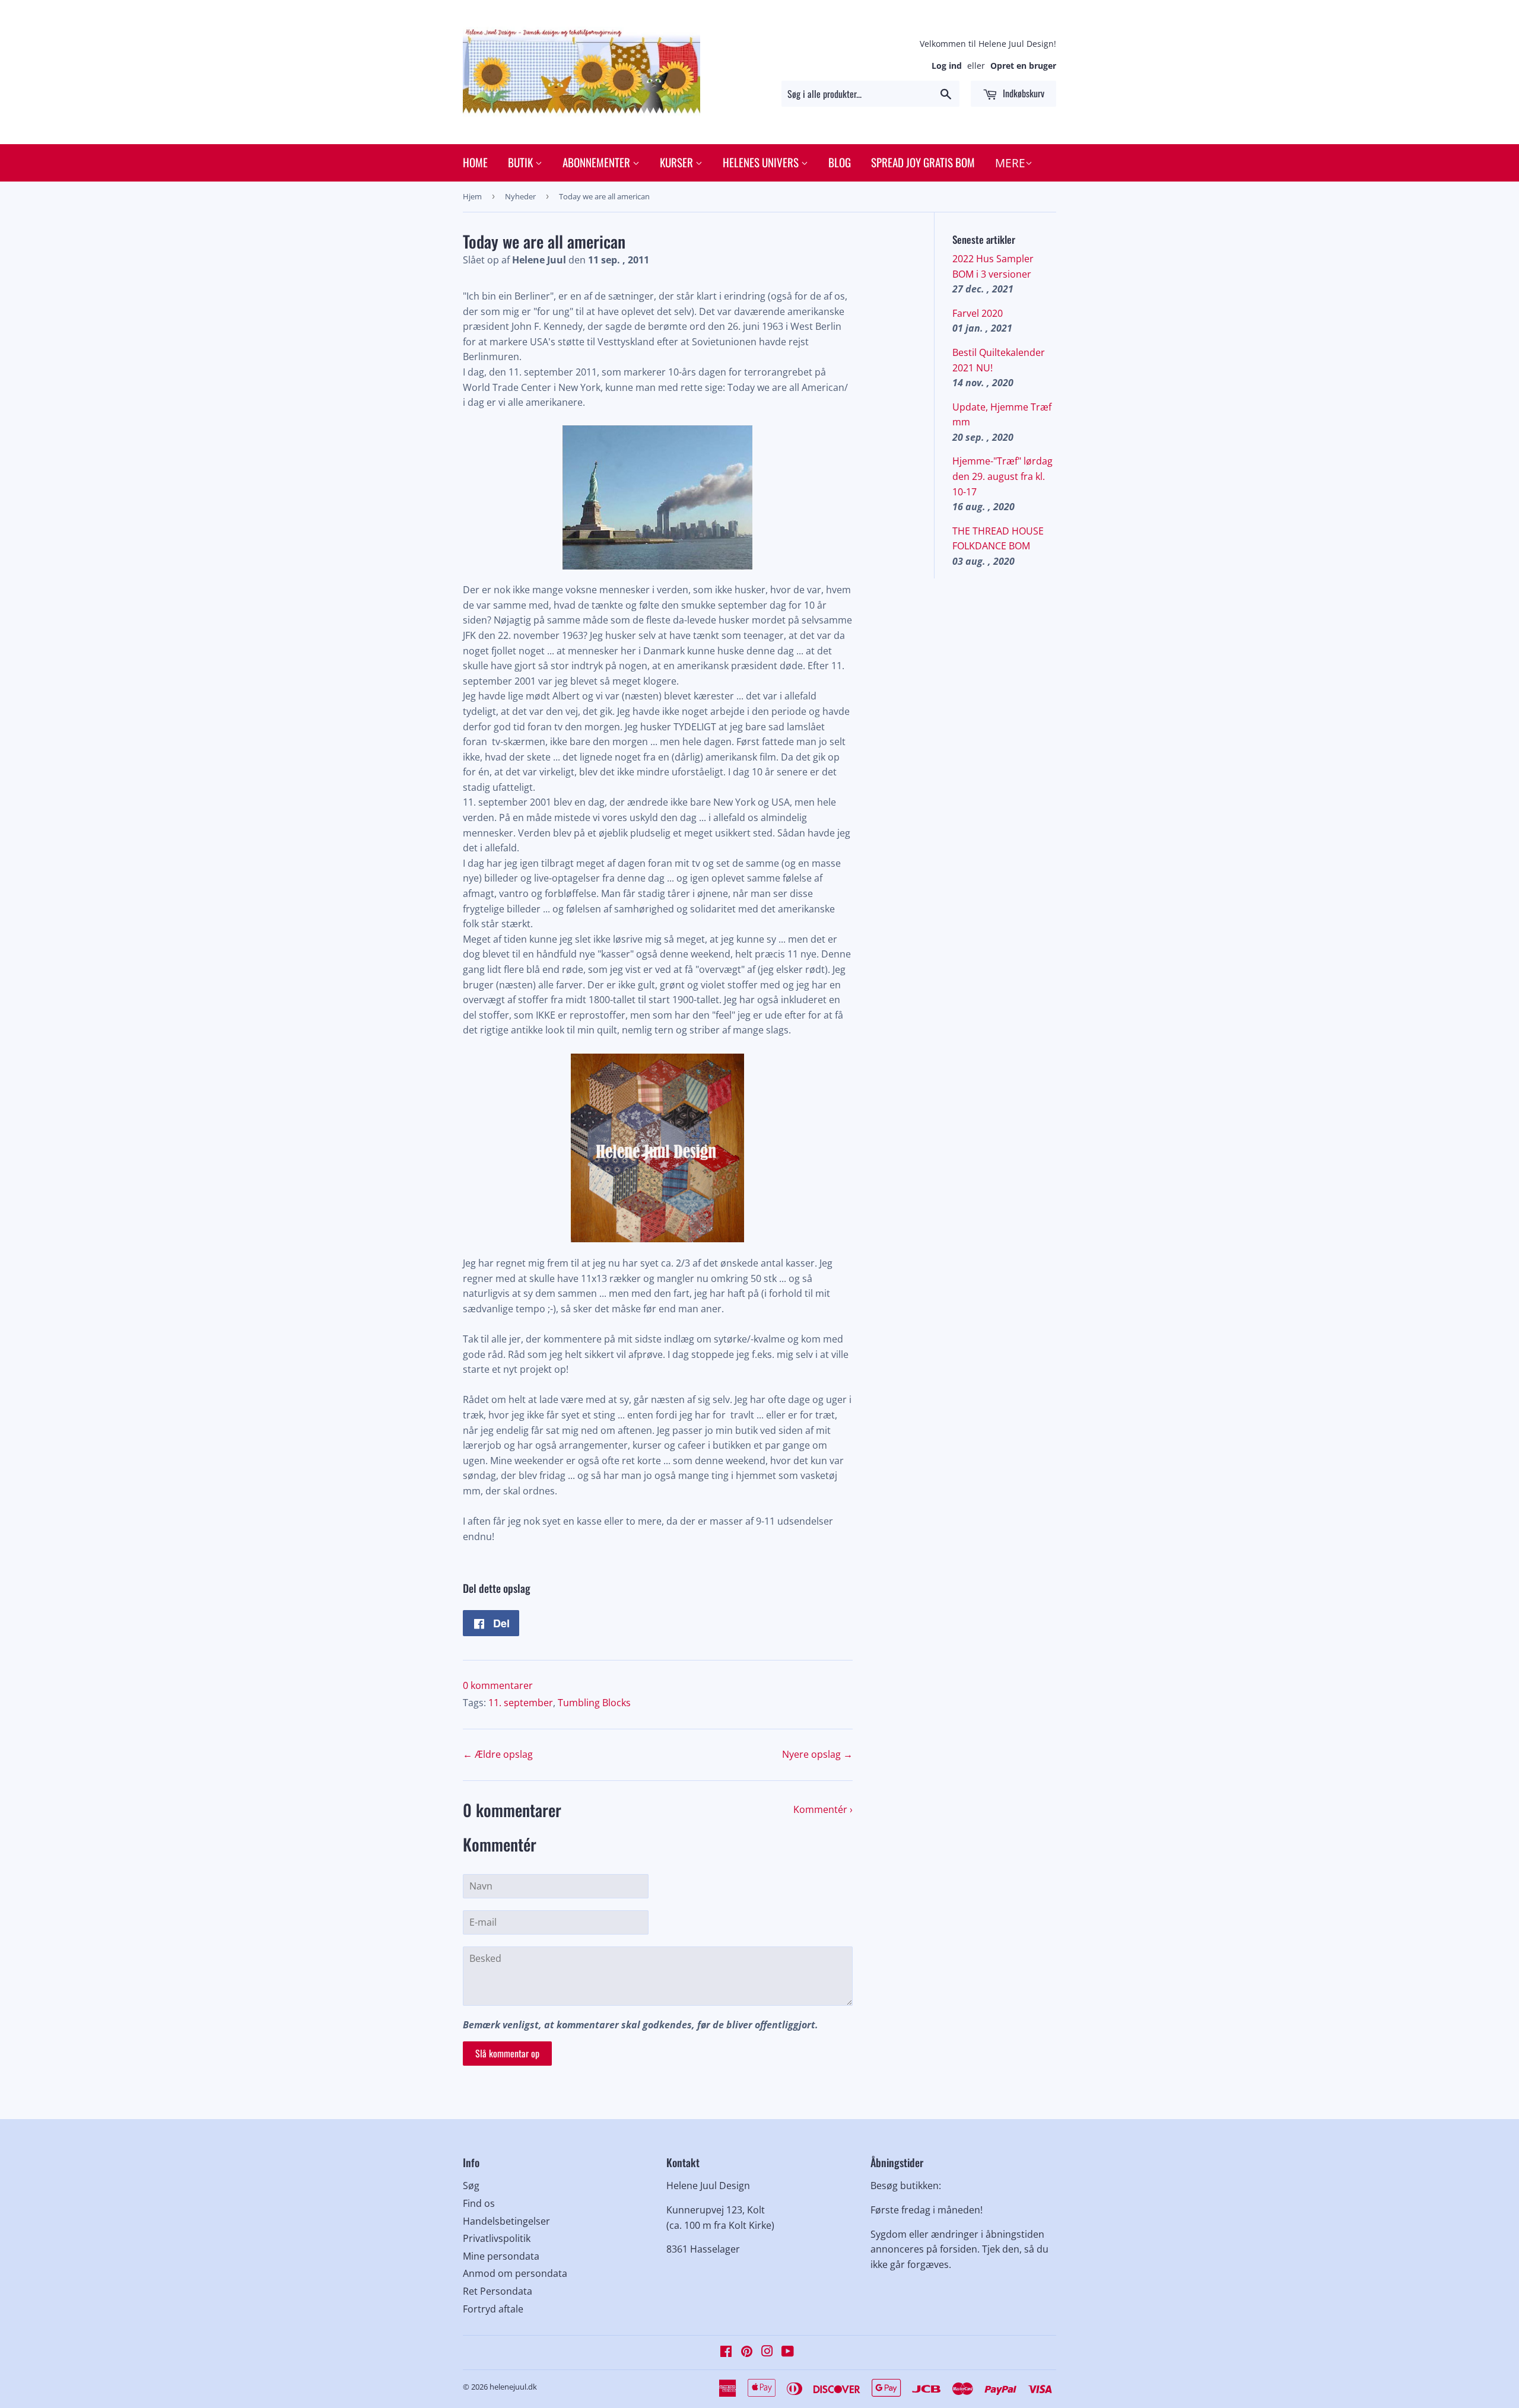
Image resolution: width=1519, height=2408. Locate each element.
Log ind (947, 66)
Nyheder (520, 196)
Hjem (472, 196)
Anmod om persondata (515, 2273)
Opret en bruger (1023, 66)
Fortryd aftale (493, 2309)
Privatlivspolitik (497, 2238)
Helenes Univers (762, 162)
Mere (1010, 163)
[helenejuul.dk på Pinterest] (747, 2352)
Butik (522, 162)
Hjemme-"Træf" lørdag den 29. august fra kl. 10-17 (1002, 476)
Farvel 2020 (978, 313)
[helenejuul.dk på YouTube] (788, 2352)
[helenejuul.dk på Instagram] (767, 2352)
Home (475, 162)
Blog (840, 162)
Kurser (678, 162)
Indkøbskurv (1022, 93)
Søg (471, 2186)
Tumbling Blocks (594, 1703)
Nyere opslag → (817, 1754)
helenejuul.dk (513, 2387)
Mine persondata (501, 2256)
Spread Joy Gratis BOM (923, 162)
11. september (521, 1703)
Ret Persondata (498, 2291)
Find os (479, 2203)
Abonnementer (598, 162)
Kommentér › (823, 1809)
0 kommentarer (498, 1685)
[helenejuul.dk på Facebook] (726, 2352)
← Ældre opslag (498, 1754)
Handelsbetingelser (506, 2221)
